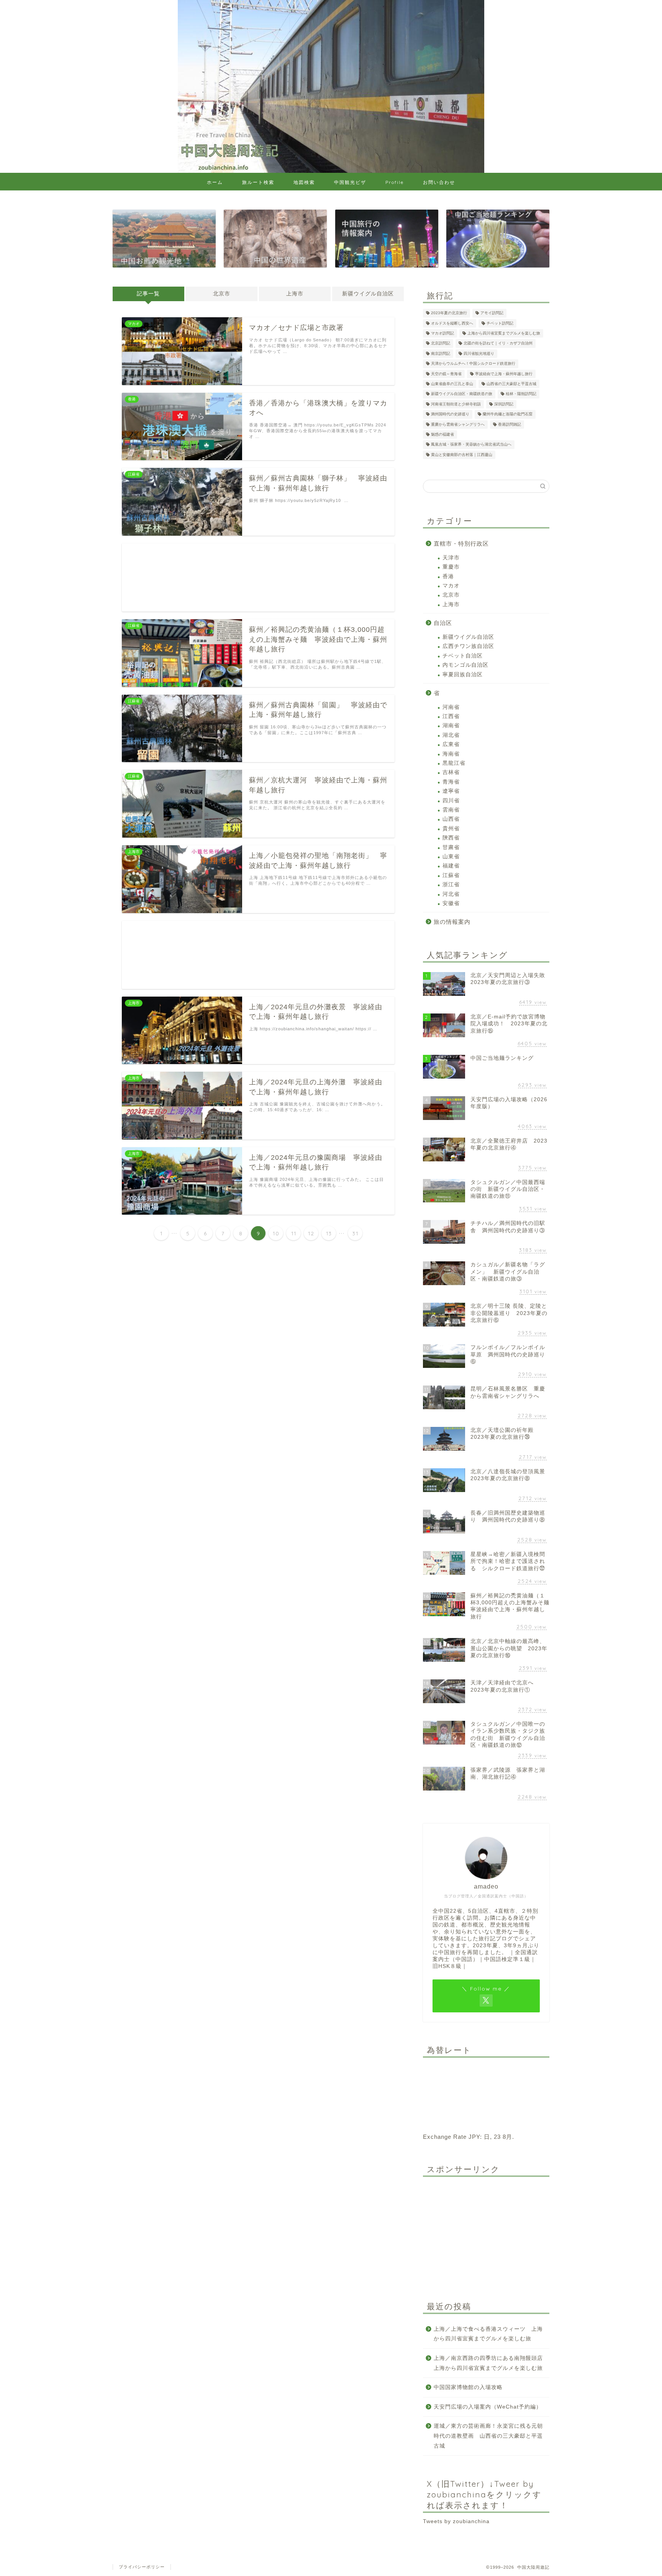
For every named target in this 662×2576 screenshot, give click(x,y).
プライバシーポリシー (142, 2567)
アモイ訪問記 (492, 313)
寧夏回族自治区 (463, 675)
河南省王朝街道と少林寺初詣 (456, 404)
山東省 (451, 857)
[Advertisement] (258, 577)
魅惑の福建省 (442, 434)
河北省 (451, 894)
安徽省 (451, 903)
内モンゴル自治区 (465, 665)
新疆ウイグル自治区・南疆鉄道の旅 (462, 394)
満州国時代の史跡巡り (450, 414)
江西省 (451, 716)
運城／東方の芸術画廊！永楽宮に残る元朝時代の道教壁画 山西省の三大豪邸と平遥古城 (488, 2436)
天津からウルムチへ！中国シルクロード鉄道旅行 (473, 364)
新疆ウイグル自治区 (368, 294)
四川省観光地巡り (479, 353)
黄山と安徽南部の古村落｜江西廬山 (462, 455)
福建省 (451, 866)
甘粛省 (451, 847)
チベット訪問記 (500, 323)
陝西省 (451, 838)
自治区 (443, 623)
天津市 (451, 558)
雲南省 (451, 810)
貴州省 (451, 829)
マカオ (451, 586)
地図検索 (304, 182)
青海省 (451, 782)
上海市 (295, 294)
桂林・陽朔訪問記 (521, 394)
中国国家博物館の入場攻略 (468, 2387)
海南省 (451, 754)
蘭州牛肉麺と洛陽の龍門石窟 (508, 414)
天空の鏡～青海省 (446, 374)
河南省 (451, 707)
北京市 (222, 294)
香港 (448, 576)
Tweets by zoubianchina (456, 2521)
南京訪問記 (441, 353)
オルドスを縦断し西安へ (452, 323)
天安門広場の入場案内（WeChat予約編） (488, 2407)
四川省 (451, 801)
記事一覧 (148, 294)
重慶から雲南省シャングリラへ (458, 424)
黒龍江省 (454, 763)
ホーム (215, 182)
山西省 (451, 819)
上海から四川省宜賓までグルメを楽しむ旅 (504, 333)
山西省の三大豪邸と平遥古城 (511, 384)
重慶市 (451, 567)
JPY (474, 2137)
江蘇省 (451, 875)
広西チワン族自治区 (468, 646)
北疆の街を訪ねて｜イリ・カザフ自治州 (498, 344)
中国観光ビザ (350, 182)
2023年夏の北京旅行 (449, 313)
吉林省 (451, 772)
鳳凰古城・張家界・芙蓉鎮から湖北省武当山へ (471, 445)
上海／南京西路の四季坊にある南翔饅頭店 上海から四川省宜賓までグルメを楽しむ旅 (491, 2363)
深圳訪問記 (504, 404)
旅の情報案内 (452, 922)
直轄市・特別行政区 (461, 544)
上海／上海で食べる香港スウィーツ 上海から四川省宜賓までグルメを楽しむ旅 (488, 2334)
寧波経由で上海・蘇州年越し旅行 (504, 374)
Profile (395, 182)
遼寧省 (451, 791)
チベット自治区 (463, 656)
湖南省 (451, 726)
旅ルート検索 (258, 182)
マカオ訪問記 (442, 333)
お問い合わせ (439, 182)
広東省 (451, 744)
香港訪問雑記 (510, 424)
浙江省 (451, 885)
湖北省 (451, 735)
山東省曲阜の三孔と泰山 (452, 384)
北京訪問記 (441, 344)
